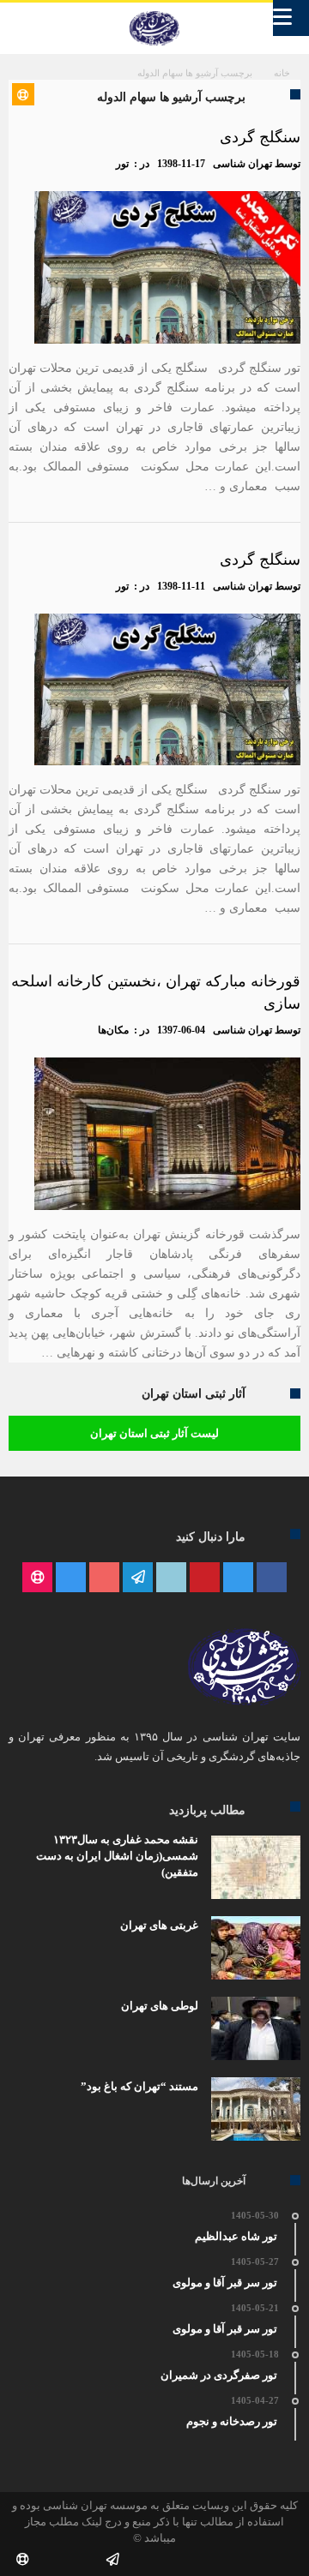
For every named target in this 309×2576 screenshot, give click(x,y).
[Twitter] (238, 1578)
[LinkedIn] (171, 1578)
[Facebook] (272, 1578)
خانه (282, 73)
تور (122, 164)
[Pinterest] (205, 1578)
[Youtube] (104, 1578)
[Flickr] (138, 1578)
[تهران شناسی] (154, 11)
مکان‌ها (113, 1030)
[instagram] (71, 1578)
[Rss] (37, 1578)
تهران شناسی (242, 164)
